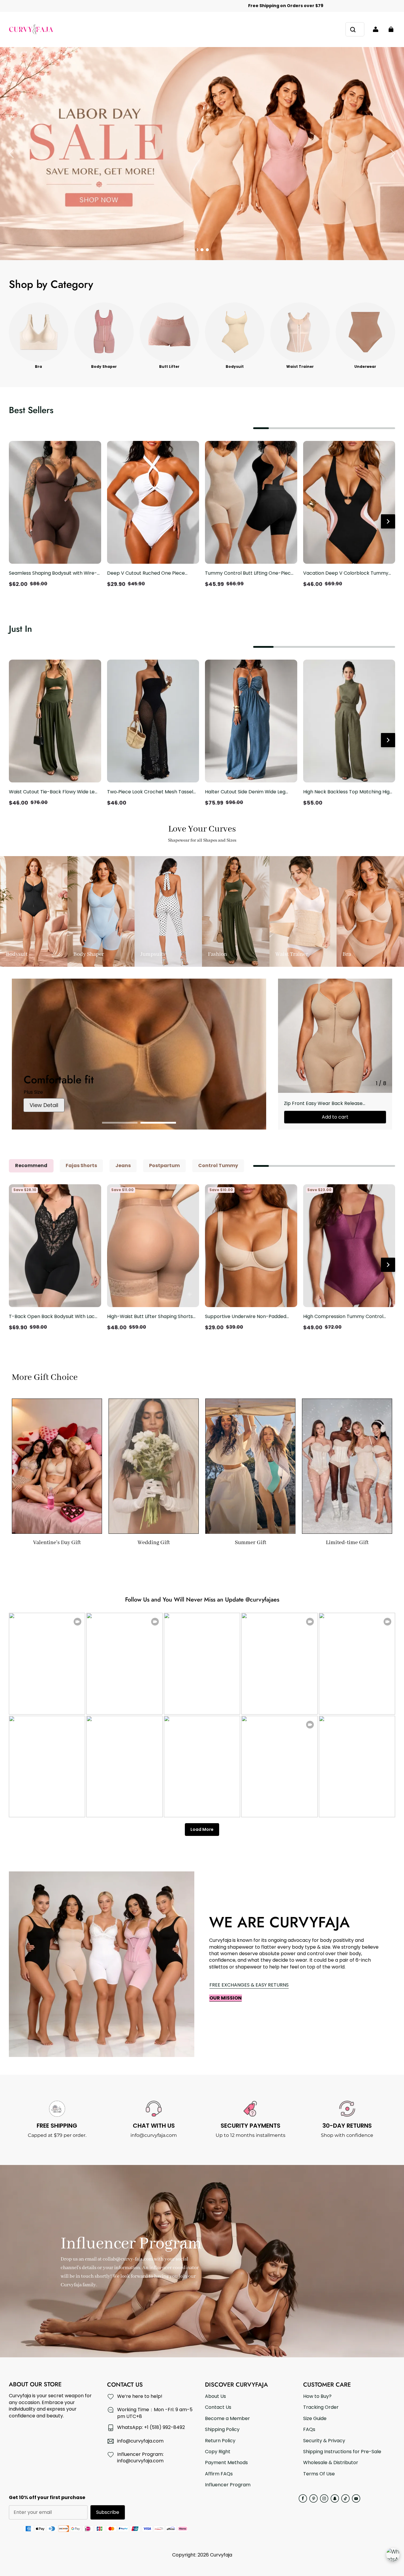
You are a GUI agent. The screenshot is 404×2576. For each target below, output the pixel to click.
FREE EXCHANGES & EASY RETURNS (249, 1985)
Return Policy (220, 2441)
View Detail (44, 1105)
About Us (215, 2396)
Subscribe (108, 2512)
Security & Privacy (324, 2441)
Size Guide (315, 2419)
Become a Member (227, 2419)
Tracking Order (321, 2407)
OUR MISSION (226, 1998)
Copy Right (218, 2452)
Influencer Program (228, 2485)
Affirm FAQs (219, 2474)
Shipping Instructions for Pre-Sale (342, 2452)
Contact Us (218, 2407)
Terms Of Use (319, 2474)
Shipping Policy (222, 2430)
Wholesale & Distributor (331, 2463)
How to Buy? (317, 2396)
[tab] (197, 250)
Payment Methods (226, 2463)
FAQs (309, 2430)
